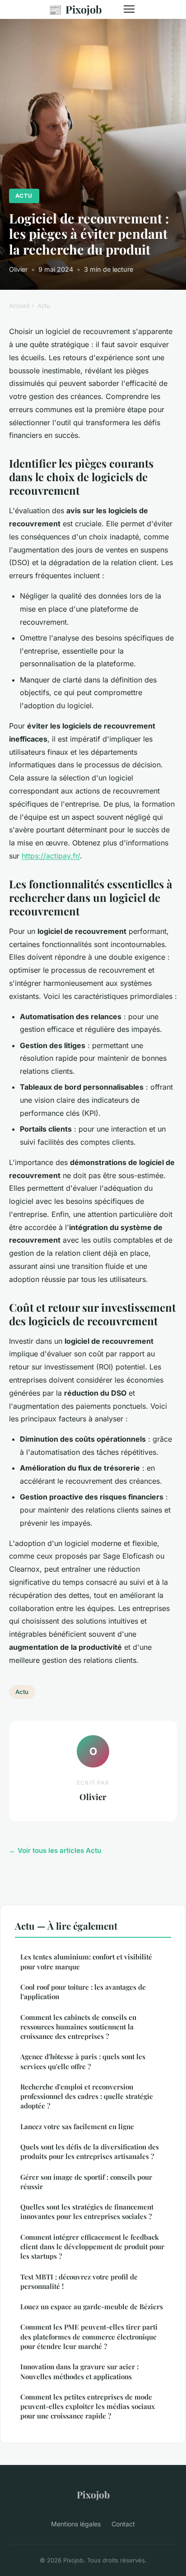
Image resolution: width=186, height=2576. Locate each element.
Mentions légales (76, 2524)
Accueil (19, 306)
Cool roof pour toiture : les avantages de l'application (83, 1992)
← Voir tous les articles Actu (55, 1850)
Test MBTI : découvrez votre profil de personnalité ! (79, 2281)
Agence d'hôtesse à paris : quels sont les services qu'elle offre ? (83, 2061)
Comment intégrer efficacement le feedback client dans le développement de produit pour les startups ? (92, 2247)
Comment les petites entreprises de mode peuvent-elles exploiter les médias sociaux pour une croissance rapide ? (88, 2407)
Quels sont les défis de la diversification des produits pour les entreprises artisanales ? (90, 2151)
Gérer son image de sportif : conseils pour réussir (86, 2182)
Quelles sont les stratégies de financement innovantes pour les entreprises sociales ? (87, 2212)
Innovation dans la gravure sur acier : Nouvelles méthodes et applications (79, 2371)
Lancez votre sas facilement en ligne (77, 2126)
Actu (24, 196)
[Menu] (129, 9)
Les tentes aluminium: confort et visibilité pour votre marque (86, 1961)
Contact (123, 2524)
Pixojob (75, 9)
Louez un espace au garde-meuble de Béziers (92, 2307)
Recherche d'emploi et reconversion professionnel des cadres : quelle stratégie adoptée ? (87, 2096)
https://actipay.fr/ (51, 856)
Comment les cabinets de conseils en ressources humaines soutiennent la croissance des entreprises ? (78, 2027)
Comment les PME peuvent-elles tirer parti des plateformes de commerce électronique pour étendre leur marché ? (89, 2337)
